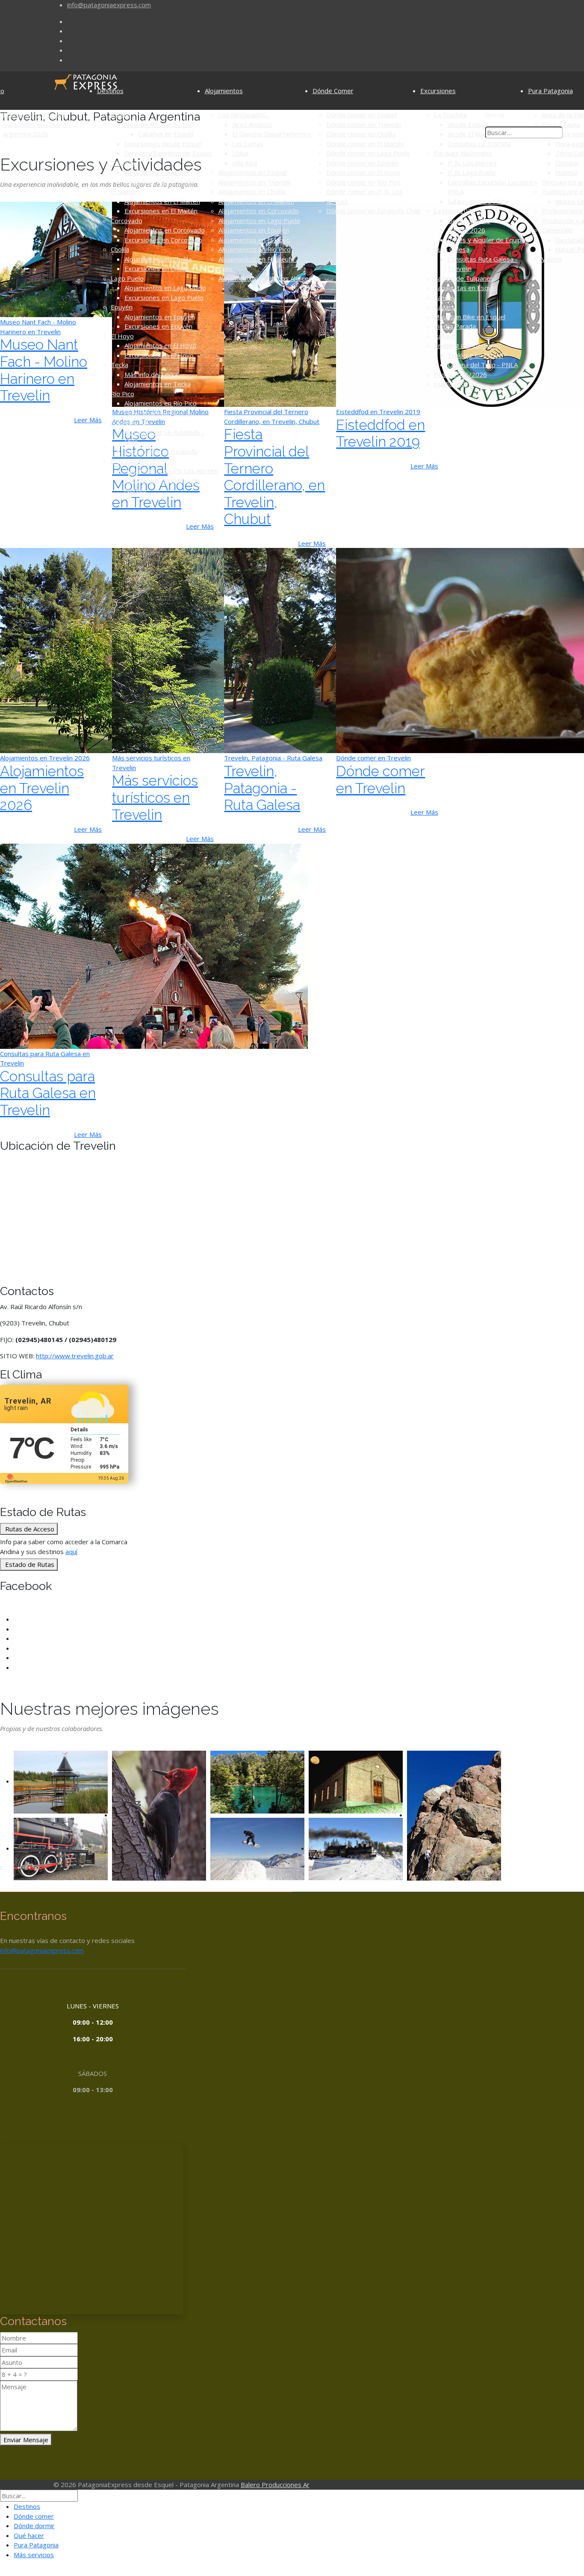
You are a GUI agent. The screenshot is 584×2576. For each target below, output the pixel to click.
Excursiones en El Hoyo (159, 355)
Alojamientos (224, 91)
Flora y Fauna (561, 124)
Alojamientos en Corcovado (165, 230)
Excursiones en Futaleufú (161, 451)
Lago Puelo (127, 278)
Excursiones (438, 91)
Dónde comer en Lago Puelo (368, 153)
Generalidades (469, 221)
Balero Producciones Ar (275, 2485)
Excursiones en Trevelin (159, 182)
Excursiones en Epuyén (158, 326)
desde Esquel (468, 124)
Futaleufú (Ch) (131, 422)
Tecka (119, 365)
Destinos (110, 91)
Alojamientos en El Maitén (162, 201)
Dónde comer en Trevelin (364, 124)
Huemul (567, 172)
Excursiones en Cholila (157, 268)
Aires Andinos (252, 124)
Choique (567, 163)
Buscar (495, 115)
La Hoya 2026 (455, 211)
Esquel (121, 115)
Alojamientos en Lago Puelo (165, 288)
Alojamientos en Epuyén (160, 317)
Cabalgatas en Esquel (465, 288)
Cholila (120, 249)
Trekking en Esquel (475, 355)
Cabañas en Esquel (166, 134)
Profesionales (562, 211)
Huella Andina (454, 384)
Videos (552, 259)
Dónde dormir (34, 2526)
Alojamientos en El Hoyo (160, 345)
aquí (71, 1551)
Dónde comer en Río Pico (363, 182)
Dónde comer (34, 2516)
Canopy (445, 297)
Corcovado (127, 221)
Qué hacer (29, 2535)
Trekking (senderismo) (467, 345)
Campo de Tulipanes (464, 278)
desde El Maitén (471, 134)
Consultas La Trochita (479, 144)
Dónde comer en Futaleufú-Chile (373, 211)
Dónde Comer (333, 91)
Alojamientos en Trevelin (255, 182)
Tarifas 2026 (466, 230)
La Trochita (450, 115)
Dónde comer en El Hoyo (363, 172)
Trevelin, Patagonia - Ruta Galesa (262, 788)
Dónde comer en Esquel (361, 115)
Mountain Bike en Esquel (470, 317)
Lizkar (241, 153)
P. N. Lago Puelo (472, 172)
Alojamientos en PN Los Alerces (171, 471)
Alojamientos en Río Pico (161, 403)
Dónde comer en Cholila (361, 134)
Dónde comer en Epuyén (363, 163)
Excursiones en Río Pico (159, 413)
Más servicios (34, 2555)
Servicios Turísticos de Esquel (168, 153)
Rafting (444, 336)
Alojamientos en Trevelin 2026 (42, 788)
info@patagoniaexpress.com (109, 5)
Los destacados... (244, 115)
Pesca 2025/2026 (460, 374)
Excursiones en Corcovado (163, 240)
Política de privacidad (34, 115)
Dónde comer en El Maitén (365, 144)
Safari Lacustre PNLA (478, 201)
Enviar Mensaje (26, 2440)
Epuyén (122, 307)
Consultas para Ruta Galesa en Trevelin (48, 1093)
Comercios (557, 230)
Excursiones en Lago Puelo (164, 297)
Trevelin (123, 163)
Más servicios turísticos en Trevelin (155, 798)
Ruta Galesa (452, 249)
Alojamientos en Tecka (158, 384)
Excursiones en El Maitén (161, 211)
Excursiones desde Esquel (163, 144)
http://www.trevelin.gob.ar (75, 1356)
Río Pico (122, 394)
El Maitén (124, 191)
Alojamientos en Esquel (159, 124)
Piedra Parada (455, 326)
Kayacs (444, 307)
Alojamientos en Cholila (158, 259)
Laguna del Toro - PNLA (483, 365)
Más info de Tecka (151, 374)
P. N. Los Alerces (135, 461)
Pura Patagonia (550, 91)
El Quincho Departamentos (272, 134)
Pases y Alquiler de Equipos (488, 240)
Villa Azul (245, 163)
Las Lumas (248, 144)
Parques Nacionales (463, 153)
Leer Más (200, 526)
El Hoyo (122, 336)
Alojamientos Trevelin (156, 172)
